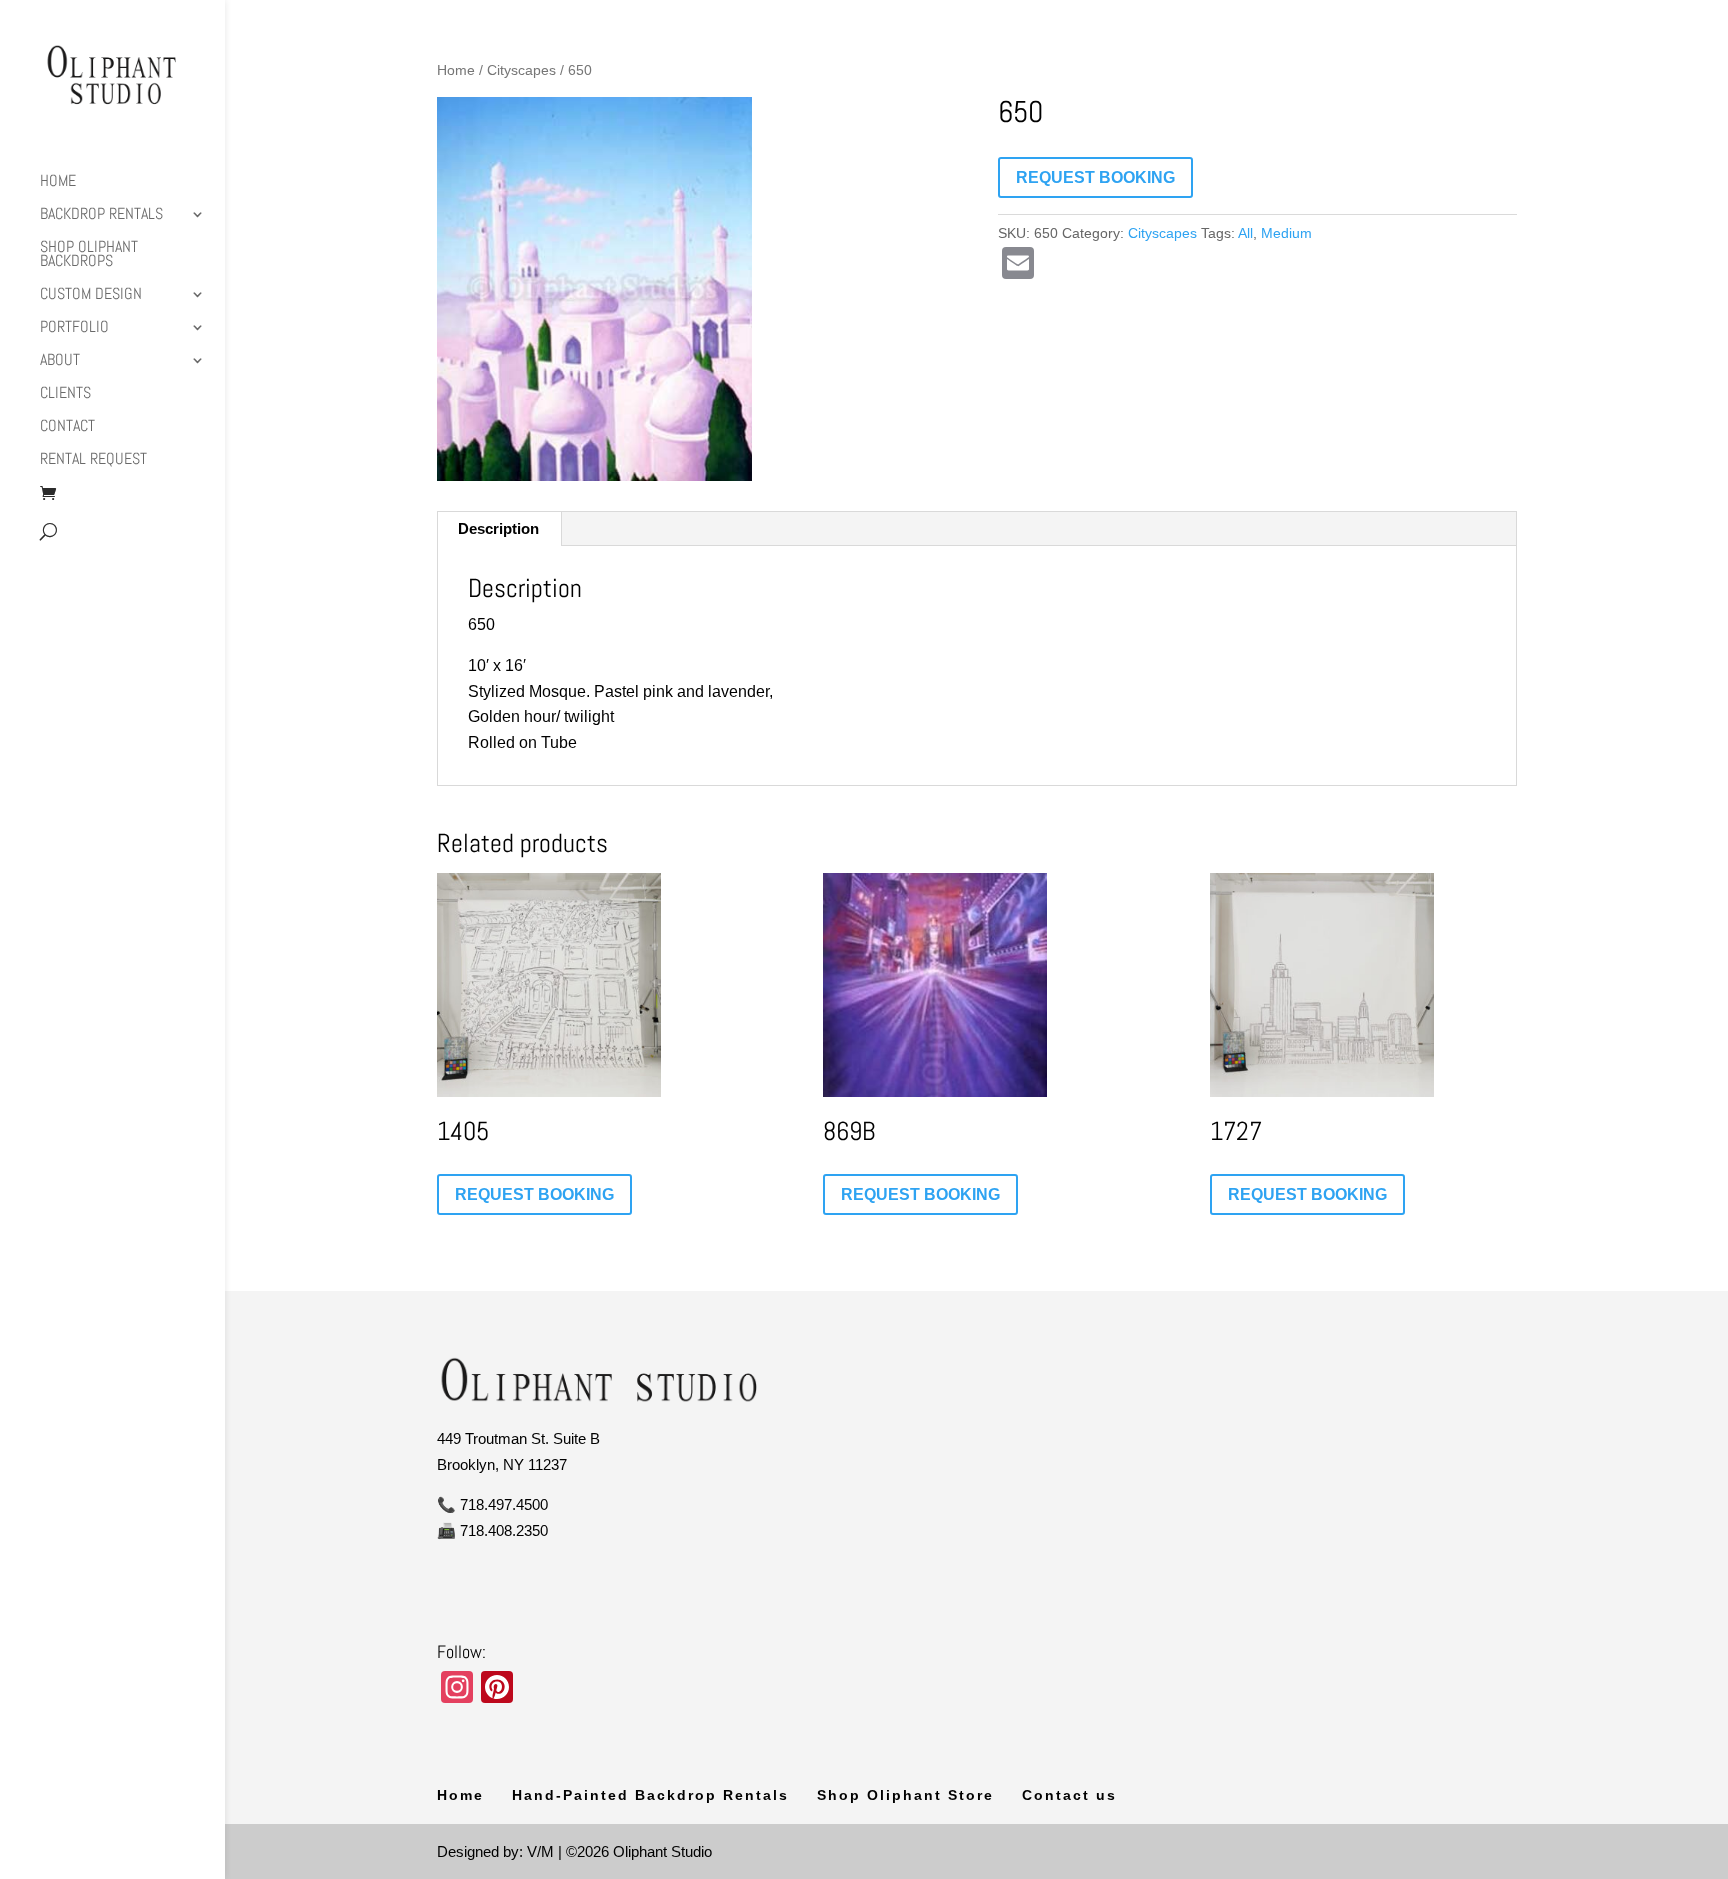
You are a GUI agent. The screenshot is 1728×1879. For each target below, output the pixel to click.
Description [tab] (498, 528)
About (60, 361)
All (1245, 233)
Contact (67, 427)
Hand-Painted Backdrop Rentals (650, 1795)
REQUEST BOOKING (1095, 177)
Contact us (1069, 1795)
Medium (1286, 233)
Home (58, 182)
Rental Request (93, 460)
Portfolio (74, 328)
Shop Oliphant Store (905, 1795)
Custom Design (91, 295)
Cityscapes (521, 70)
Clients (65, 394)
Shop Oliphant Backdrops (89, 255)
